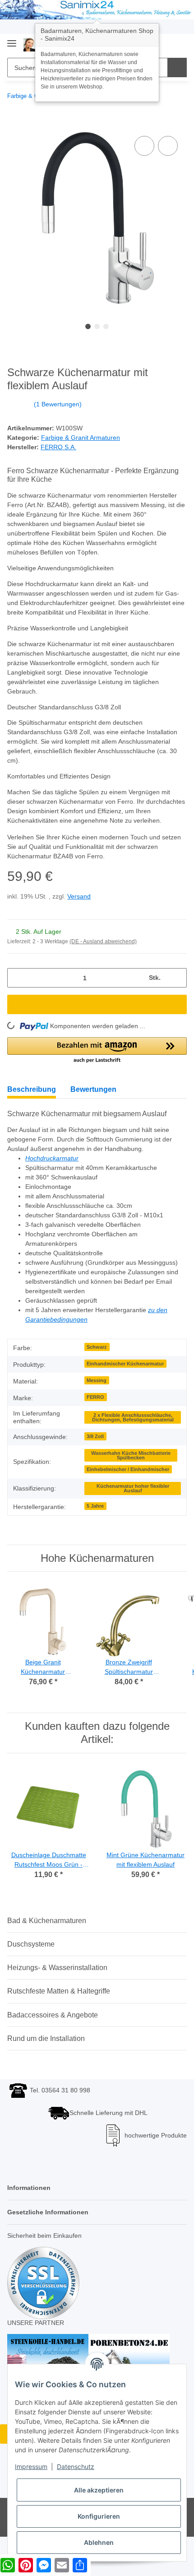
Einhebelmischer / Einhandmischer (128, 1469)
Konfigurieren (99, 2516)
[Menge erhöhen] (177, 978)
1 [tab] (88, 326)
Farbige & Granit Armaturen (81, 438)
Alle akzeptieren (99, 2490)
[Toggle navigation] (12, 40)
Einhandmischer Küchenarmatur (125, 1364)
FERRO (95, 1397)
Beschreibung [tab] (32, 1089)
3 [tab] (106, 326)
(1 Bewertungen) (58, 404)
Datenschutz (76, 2467)
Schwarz (97, 1347)
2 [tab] (97, 326)
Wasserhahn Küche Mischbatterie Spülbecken (131, 1456)
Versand (79, 896)
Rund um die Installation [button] (46, 2038)
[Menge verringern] (17, 978)
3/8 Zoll (95, 1436)
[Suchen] (177, 68)
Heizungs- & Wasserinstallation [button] (57, 1968)
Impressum (31, 2467)
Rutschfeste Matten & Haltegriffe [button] (59, 1991)
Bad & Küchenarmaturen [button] (47, 1921)
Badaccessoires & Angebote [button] (53, 2015)
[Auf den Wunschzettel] (168, 146)
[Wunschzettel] (165, 44)
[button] (97, 1051)
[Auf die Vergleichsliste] (144, 146)
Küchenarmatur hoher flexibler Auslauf (133, 1488)
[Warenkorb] (179, 44)
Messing (97, 1380)
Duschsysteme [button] (31, 1944)
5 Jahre (95, 1506)
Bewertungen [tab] (93, 1089)
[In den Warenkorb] (14, 124)
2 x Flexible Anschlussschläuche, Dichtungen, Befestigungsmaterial (133, 1418)
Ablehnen (99, 2542)
